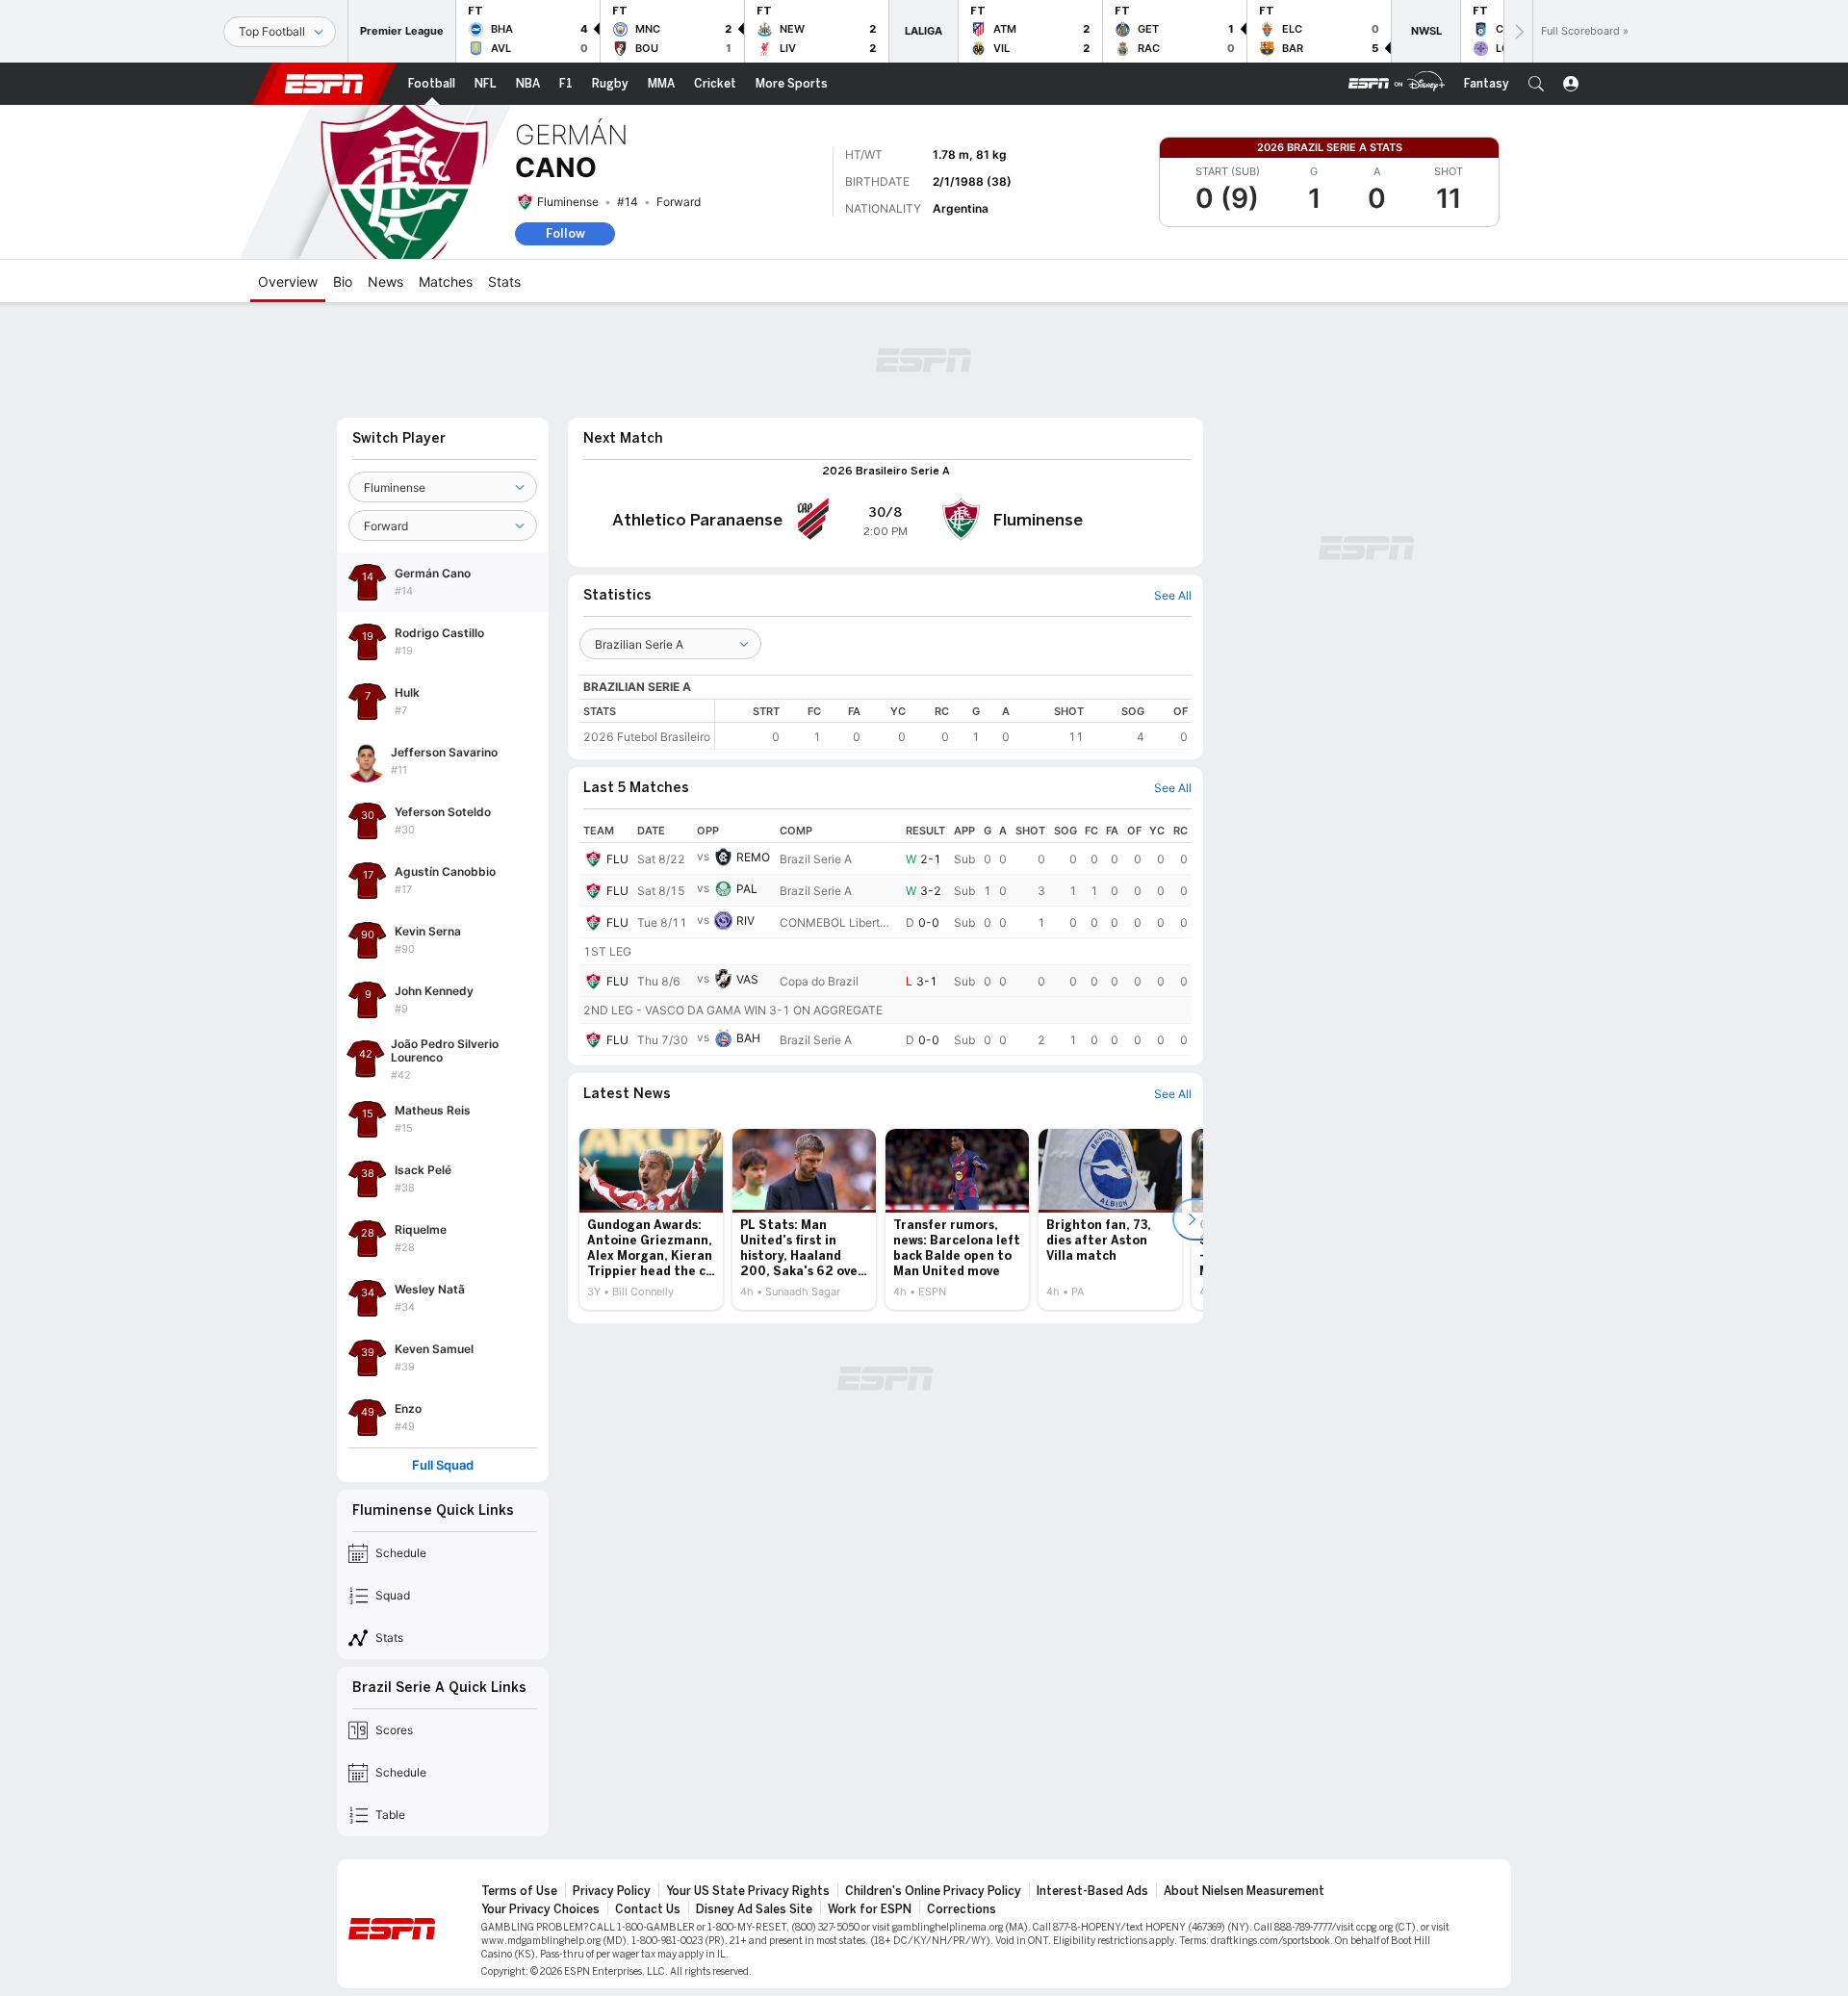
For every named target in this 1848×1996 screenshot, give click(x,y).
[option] (651, 1219)
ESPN (324, 84)
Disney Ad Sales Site (754, 1909)
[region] (953, 724)
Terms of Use (519, 1891)
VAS (747, 979)
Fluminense (568, 202)
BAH (748, 1038)
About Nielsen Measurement (1244, 1891)
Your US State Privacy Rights (748, 1891)
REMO (753, 857)
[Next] (1518, 31)
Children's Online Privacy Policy (933, 1891)
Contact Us (648, 1909)
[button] (1536, 84)
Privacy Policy (612, 1891)
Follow (565, 233)
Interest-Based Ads (1092, 1891)
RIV (745, 921)
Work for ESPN (870, 1909)
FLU (617, 859)
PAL (747, 889)
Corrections (962, 1909)
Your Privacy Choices (540, 1909)
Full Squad (443, 1465)
